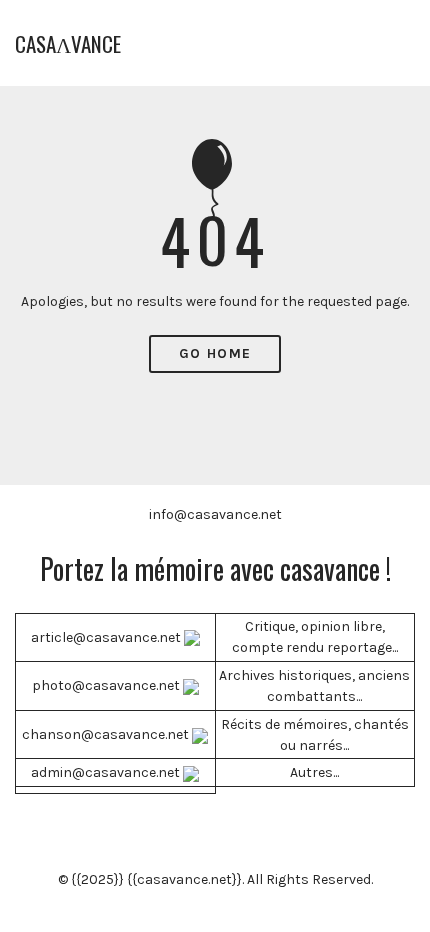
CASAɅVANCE (68, 43)
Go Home (215, 353)
